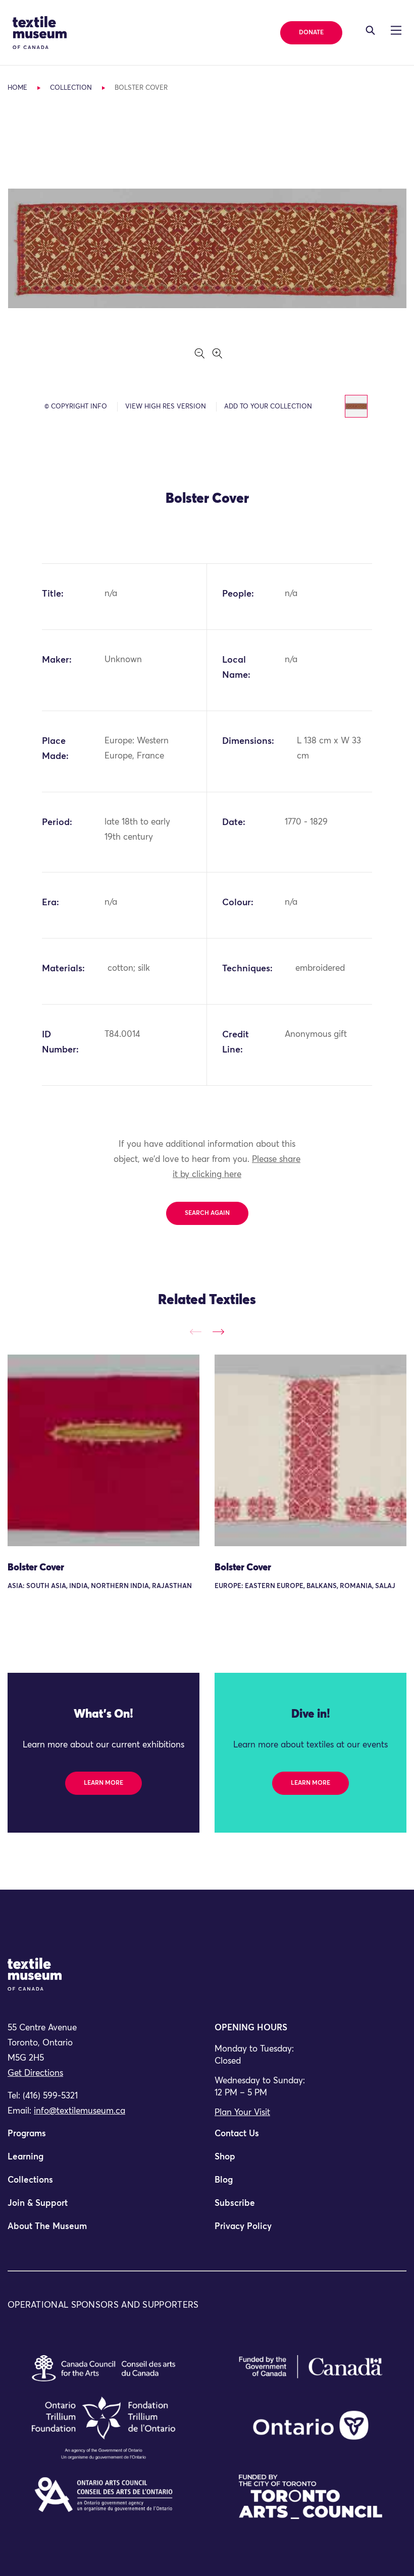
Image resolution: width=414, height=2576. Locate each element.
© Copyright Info (76, 407)
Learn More (103, 1783)
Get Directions (35, 2073)
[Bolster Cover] (103, 1450)
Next (218, 1332)
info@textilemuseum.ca (80, 2111)
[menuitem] (103, 2138)
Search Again (207, 1213)
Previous (196, 1332)
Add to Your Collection (268, 407)
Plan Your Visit (242, 2113)
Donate (311, 33)
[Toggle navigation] (370, 30)
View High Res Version (166, 407)
